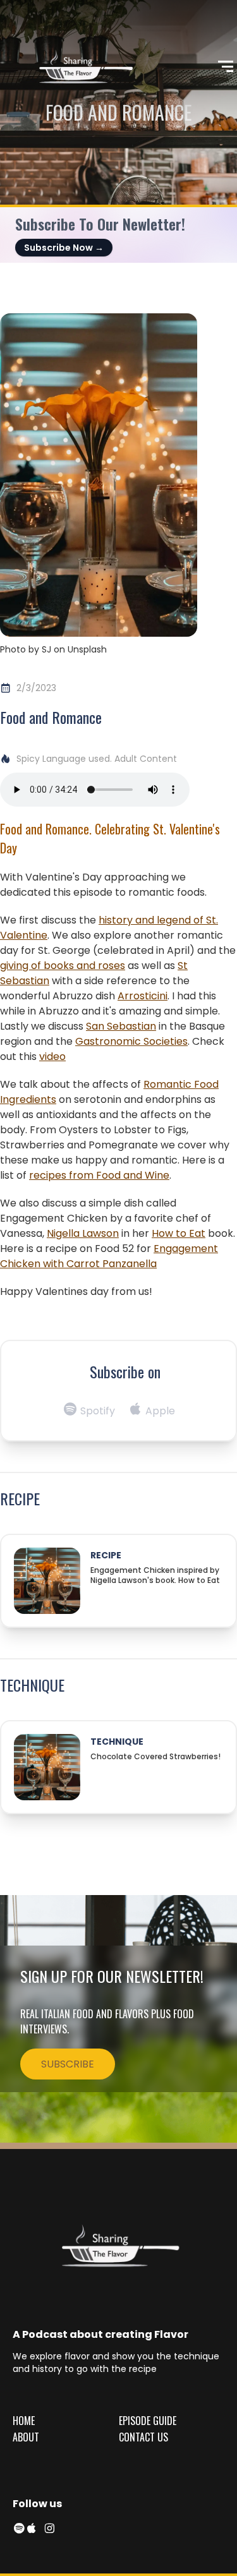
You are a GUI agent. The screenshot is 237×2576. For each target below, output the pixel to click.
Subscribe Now (64, 248)
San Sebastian (121, 1026)
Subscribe (68, 2064)
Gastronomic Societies (131, 1041)
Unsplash (87, 649)
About (26, 2437)
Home (24, 2421)
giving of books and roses (63, 966)
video (52, 1056)
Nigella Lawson (83, 1233)
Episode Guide (148, 2421)
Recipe (106, 1555)
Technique (117, 1742)
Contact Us (143, 2437)
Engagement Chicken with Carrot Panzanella (109, 1256)
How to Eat (179, 1233)
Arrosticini (143, 996)
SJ (46, 649)
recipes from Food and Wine (99, 1175)
